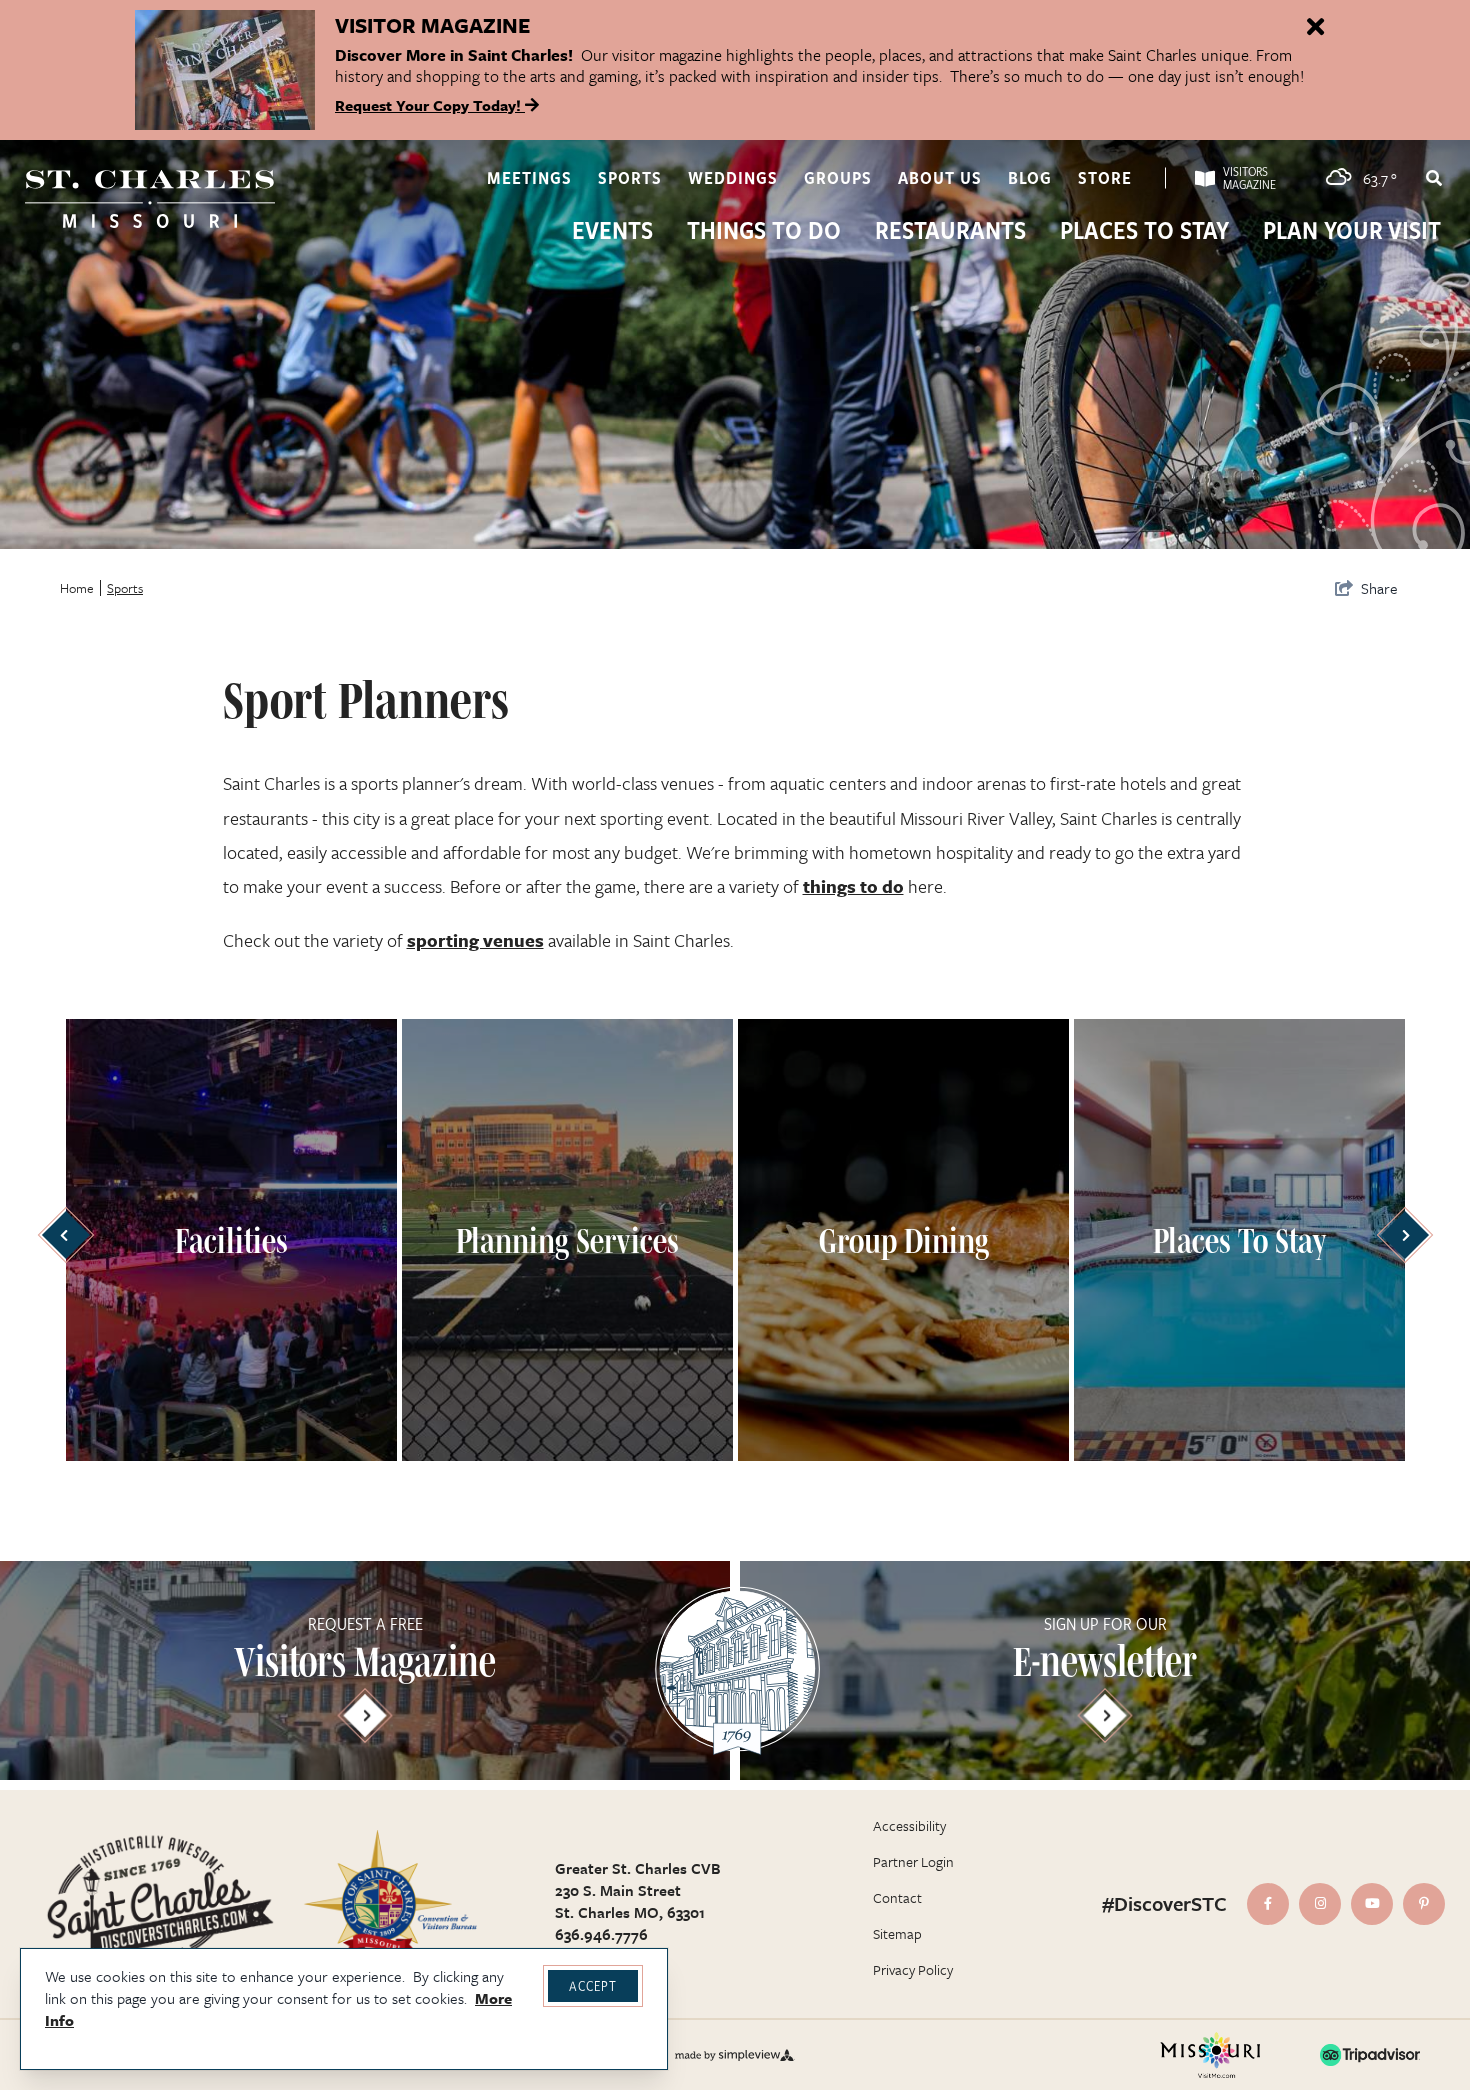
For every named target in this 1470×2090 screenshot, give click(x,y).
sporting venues (475, 940)
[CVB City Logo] (390, 1903)
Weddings (733, 177)
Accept (593, 1985)
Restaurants (950, 232)
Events (612, 232)
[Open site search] (1432, 177)
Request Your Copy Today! (430, 105)
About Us (940, 177)
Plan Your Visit (1352, 232)
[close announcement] (1315, 28)
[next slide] (1404, 1235)
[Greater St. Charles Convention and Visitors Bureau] (150, 199)
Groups (838, 177)
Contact (897, 1897)
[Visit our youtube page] (1372, 1904)
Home (77, 588)
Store (1105, 177)
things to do (853, 886)
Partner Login (913, 1861)
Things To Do (764, 232)
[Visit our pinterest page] (1424, 1904)
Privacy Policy (913, 1969)
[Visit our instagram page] (1320, 1904)
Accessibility (909, 1825)
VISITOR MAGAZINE (432, 25)
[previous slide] (65, 1235)
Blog (1030, 177)
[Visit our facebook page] (1268, 1904)
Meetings (529, 177)
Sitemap (897, 1933)
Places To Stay (1144, 232)
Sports (630, 177)
